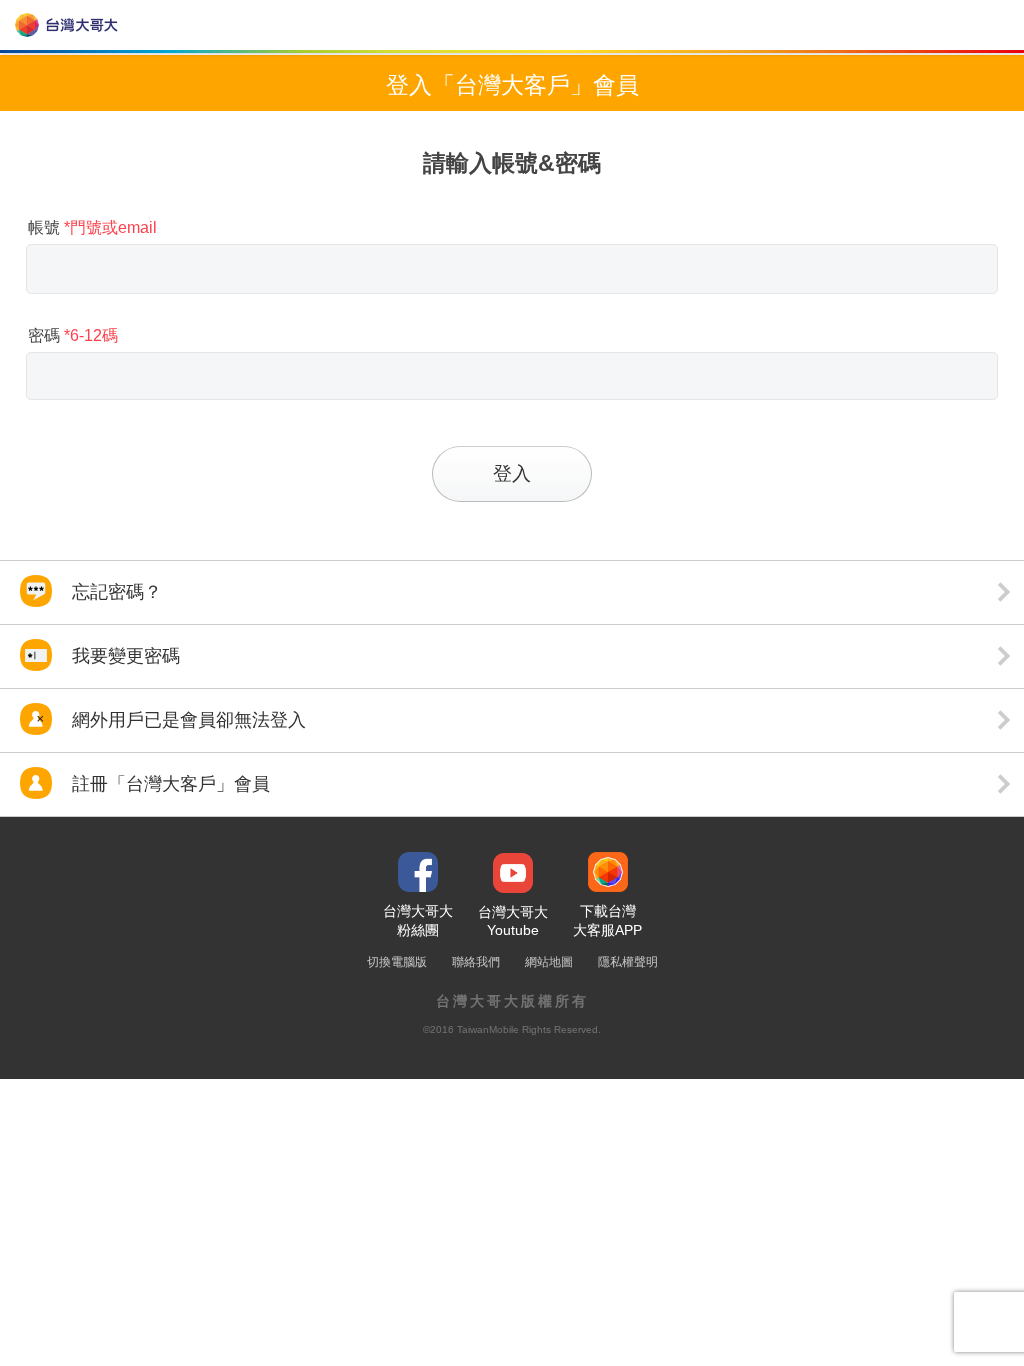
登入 (512, 473)
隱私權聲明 (628, 962)
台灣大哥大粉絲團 (418, 920)
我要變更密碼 (123, 656)
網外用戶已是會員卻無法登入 (186, 720)
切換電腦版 (397, 962)
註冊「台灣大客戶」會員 (168, 784)
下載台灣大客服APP (607, 920)
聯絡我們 (476, 962)
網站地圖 (549, 962)
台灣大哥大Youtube (513, 921)
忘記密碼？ (114, 592)
